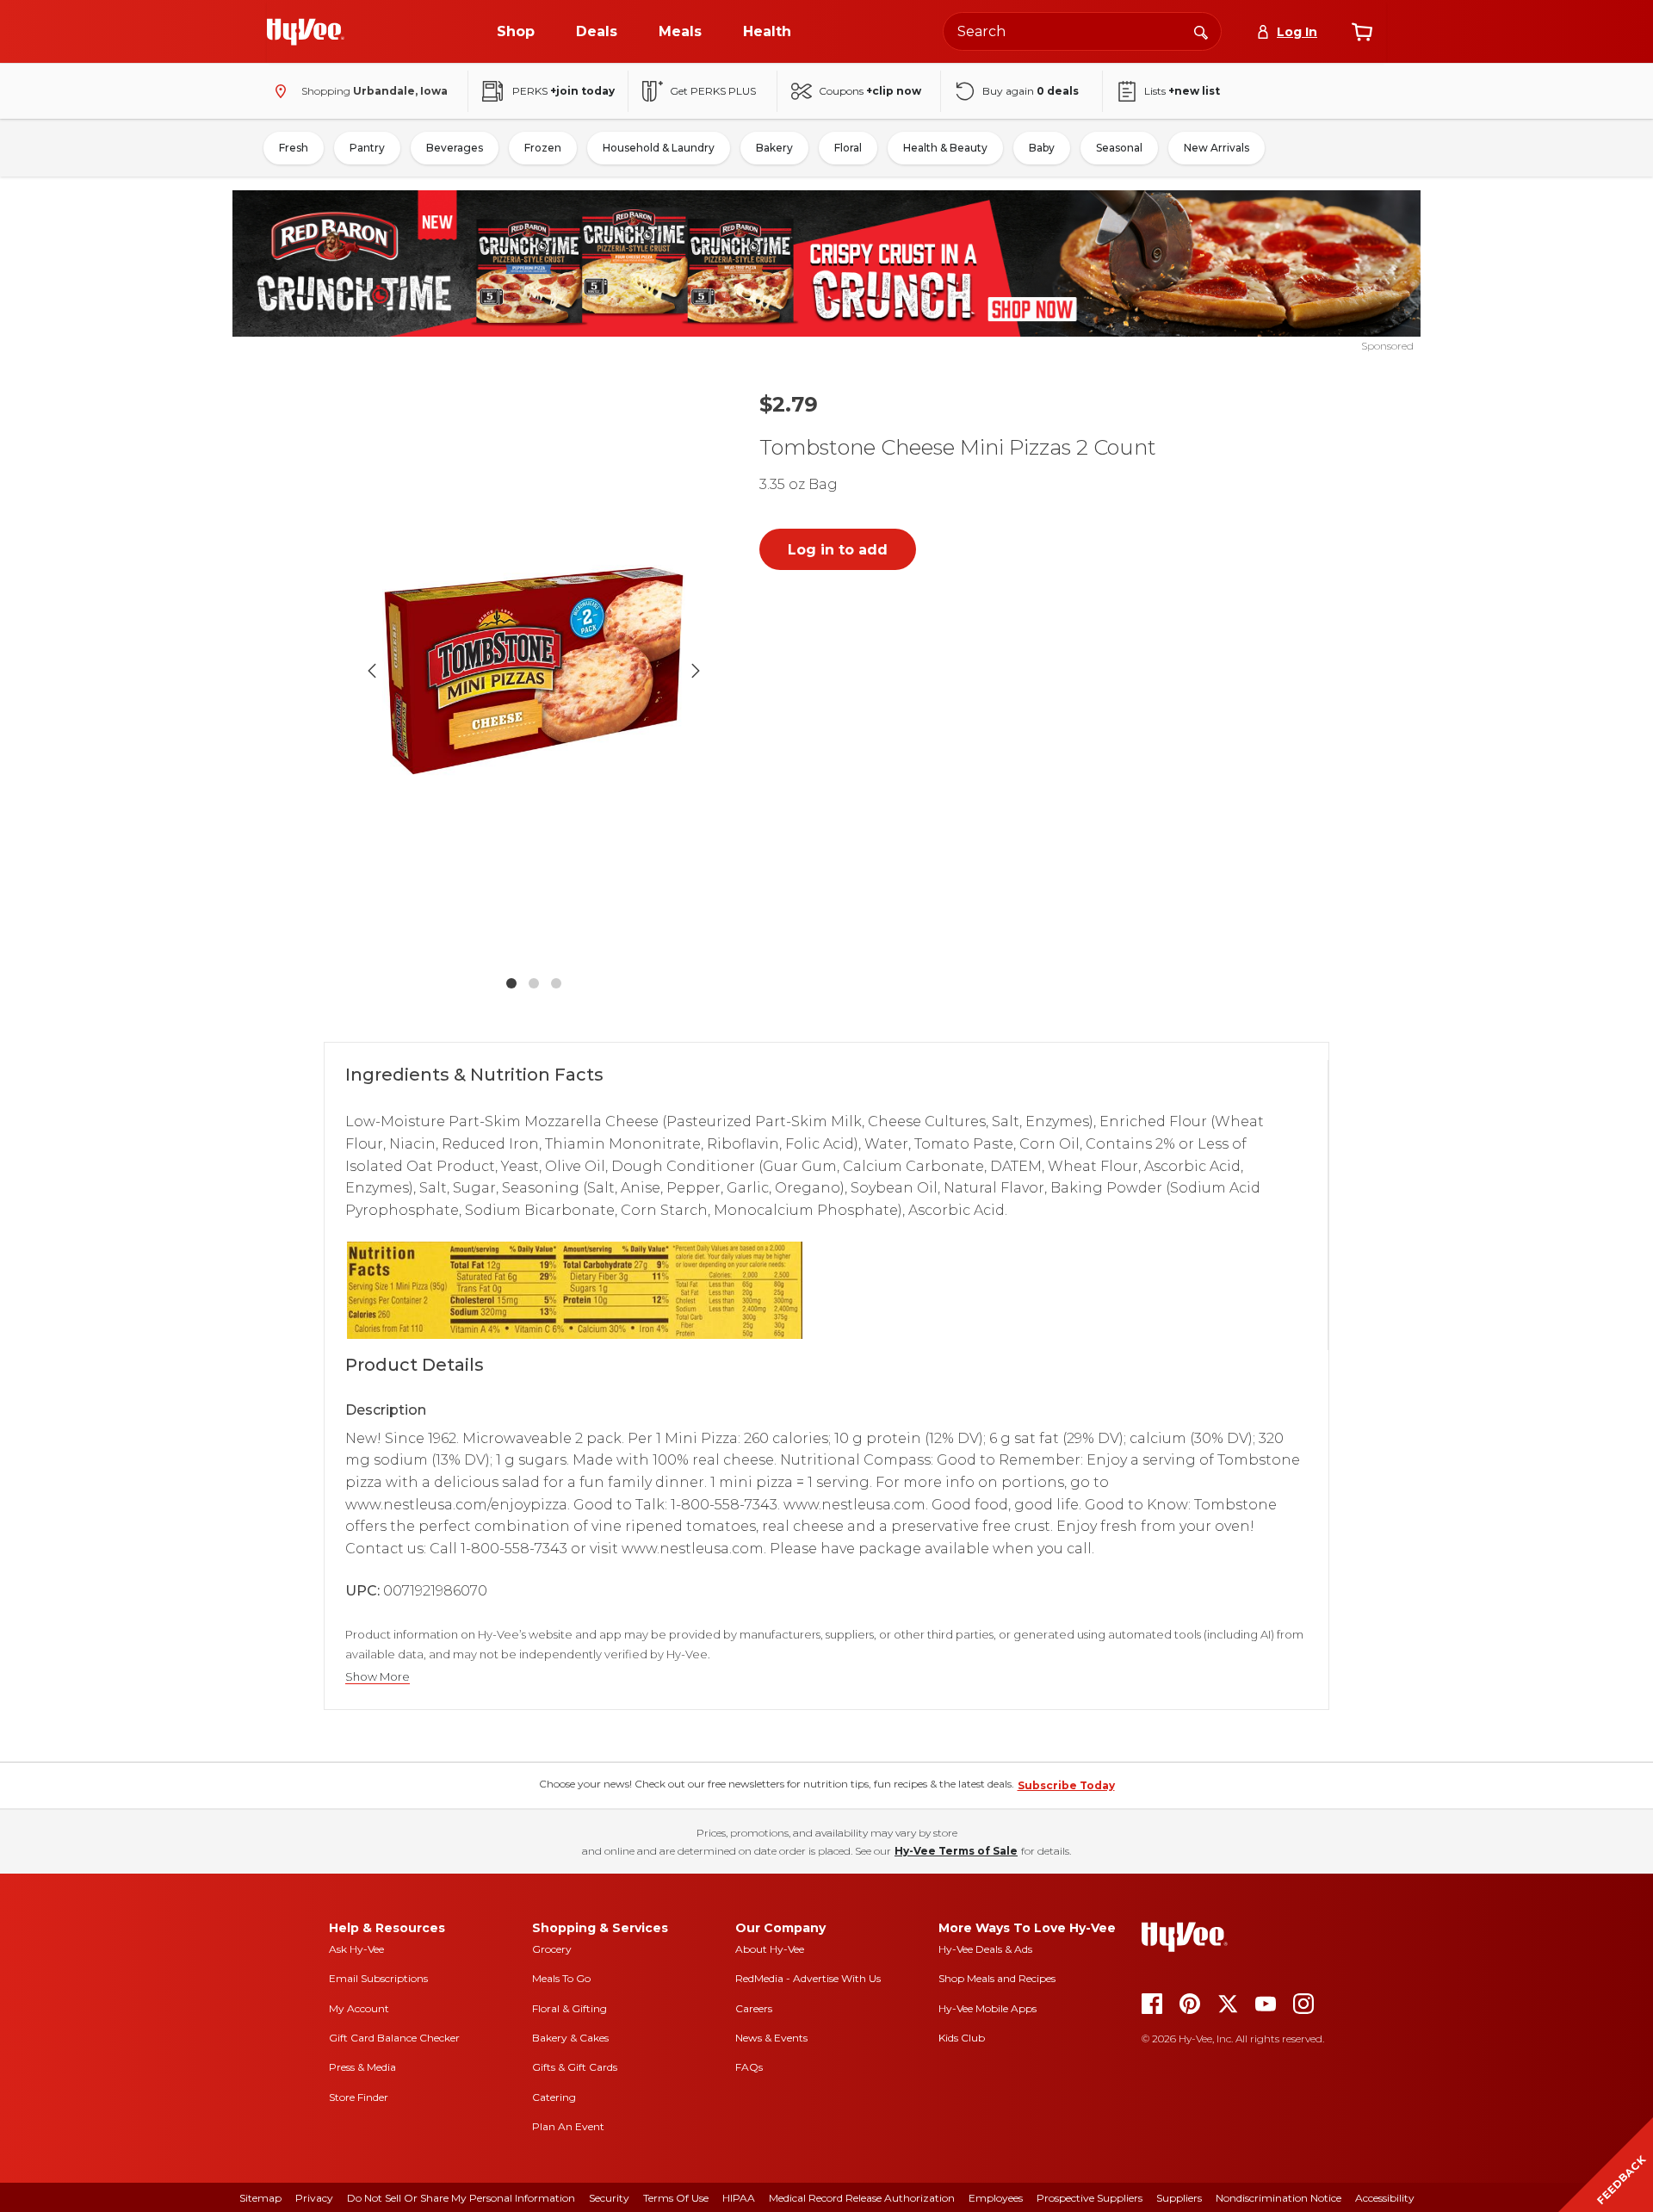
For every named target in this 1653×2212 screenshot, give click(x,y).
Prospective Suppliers (1090, 2198)
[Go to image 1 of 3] (511, 983)
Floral (848, 148)
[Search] (1201, 31)
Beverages (455, 148)
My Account (359, 2008)
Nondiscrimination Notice (1278, 2198)
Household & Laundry (659, 148)
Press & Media (362, 2067)
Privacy (314, 2198)
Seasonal (1119, 148)
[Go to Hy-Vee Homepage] (306, 32)
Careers (754, 2008)
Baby (1042, 148)
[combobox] (1082, 31)
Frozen (543, 148)
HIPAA (739, 2198)
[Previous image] (372, 671)
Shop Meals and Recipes (997, 1978)
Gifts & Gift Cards (575, 2067)
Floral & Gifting (570, 2008)
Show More (378, 1677)
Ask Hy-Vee (356, 1949)
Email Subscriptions (378, 1978)
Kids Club (962, 2038)
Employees (996, 2198)
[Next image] (696, 671)
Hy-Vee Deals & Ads (985, 1949)
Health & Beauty (945, 148)
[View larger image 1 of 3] (534, 671)
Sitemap (260, 2198)
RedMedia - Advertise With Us (808, 1978)
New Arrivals (1217, 148)
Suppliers (1179, 2198)
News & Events (771, 2038)
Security (609, 2198)
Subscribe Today (1066, 1785)
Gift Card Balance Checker (394, 2038)
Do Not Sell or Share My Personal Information (461, 2198)
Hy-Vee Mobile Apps (987, 2008)
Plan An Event (568, 2126)
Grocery (552, 1949)
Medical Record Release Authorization (862, 2198)
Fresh (294, 148)
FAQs (749, 2067)
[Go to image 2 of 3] (534, 983)
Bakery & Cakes (570, 2038)
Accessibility (1385, 2198)
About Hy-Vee (770, 1949)
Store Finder (359, 2097)
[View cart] (1362, 32)
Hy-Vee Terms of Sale (956, 1851)
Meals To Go (561, 1978)
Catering (554, 2097)
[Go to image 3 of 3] (556, 983)
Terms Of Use (676, 2198)
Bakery (774, 148)
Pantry (367, 148)
